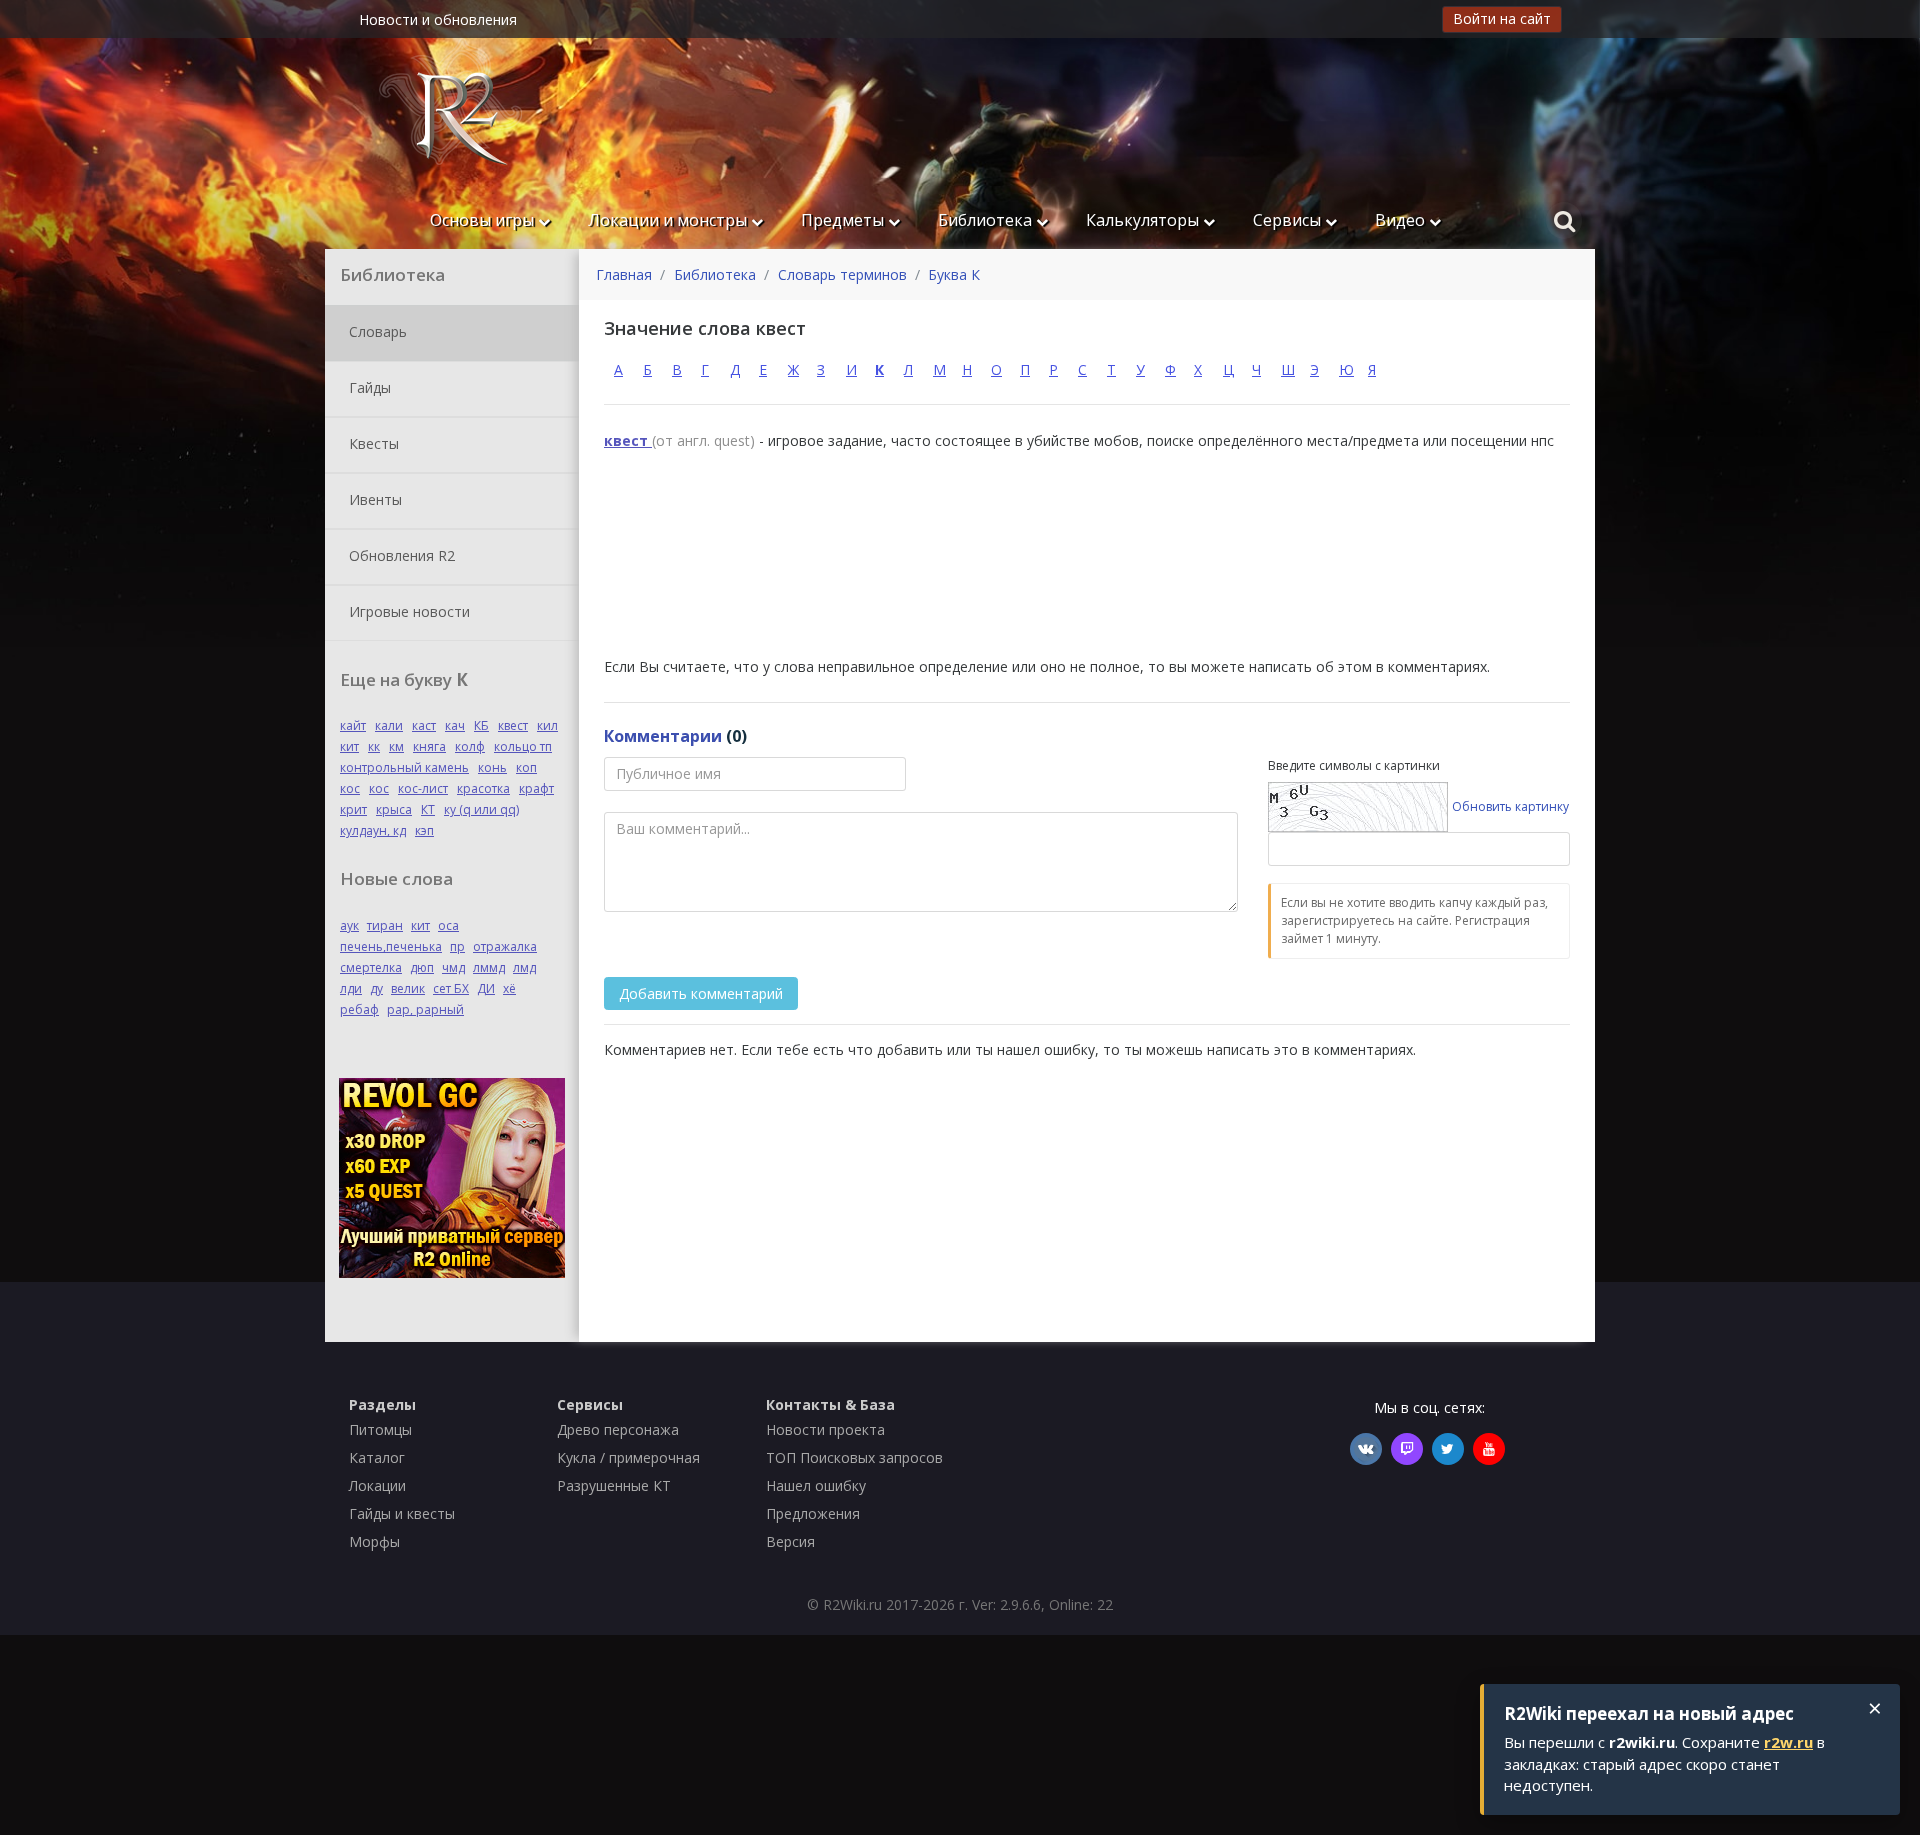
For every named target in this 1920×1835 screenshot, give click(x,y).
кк (374, 746)
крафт (536, 788)
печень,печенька (391, 946)
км (396, 746)
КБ (481, 725)
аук (349, 925)
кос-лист (423, 788)
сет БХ (451, 988)
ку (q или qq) (481, 809)
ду (376, 988)
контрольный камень (404, 767)
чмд (453, 967)
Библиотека (987, 220)
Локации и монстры (669, 220)
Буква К (954, 274)
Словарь (376, 330)
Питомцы (380, 1429)
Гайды (368, 386)
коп (526, 767)
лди (351, 988)
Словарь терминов (842, 274)
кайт (353, 725)
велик (408, 988)
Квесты (372, 442)
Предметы (844, 220)
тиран (385, 925)
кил (547, 725)
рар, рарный (425, 1009)
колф (470, 746)
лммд (489, 967)
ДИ (486, 988)
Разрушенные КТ (614, 1485)
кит (349, 746)
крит (353, 809)
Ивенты (373, 498)
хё (509, 988)
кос (350, 788)
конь (492, 767)
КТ (428, 809)
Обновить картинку (1510, 806)
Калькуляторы (1144, 220)
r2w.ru (1788, 1742)
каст (424, 725)
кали (389, 725)
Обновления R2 (400, 554)
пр (457, 946)
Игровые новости (407, 610)
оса (448, 925)
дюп (422, 967)
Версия (790, 1541)
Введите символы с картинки (1354, 765)
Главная (624, 274)
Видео (1402, 220)
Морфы (374, 1541)
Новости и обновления (438, 19)
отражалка (505, 946)
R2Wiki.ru (852, 1604)
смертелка (371, 967)
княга (429, 746)
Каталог (377, 1457)
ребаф (359, 1009)
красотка (483, 788)
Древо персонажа (618, 1429)
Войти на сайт (1502, 18)
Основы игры (484, 220)
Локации (377, 1485)
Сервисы (1289, 220)
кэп (424, 830)
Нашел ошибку (816, 1485)
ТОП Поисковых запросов (854, 1457)
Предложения (813, 1513)
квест (513, 725)
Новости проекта (825, 1429)
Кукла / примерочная (628, 1457)
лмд (524, 967)
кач (455, 725)
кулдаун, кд (373, 830)
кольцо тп (523, 746)
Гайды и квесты (402, 1513)
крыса (394, 809)
